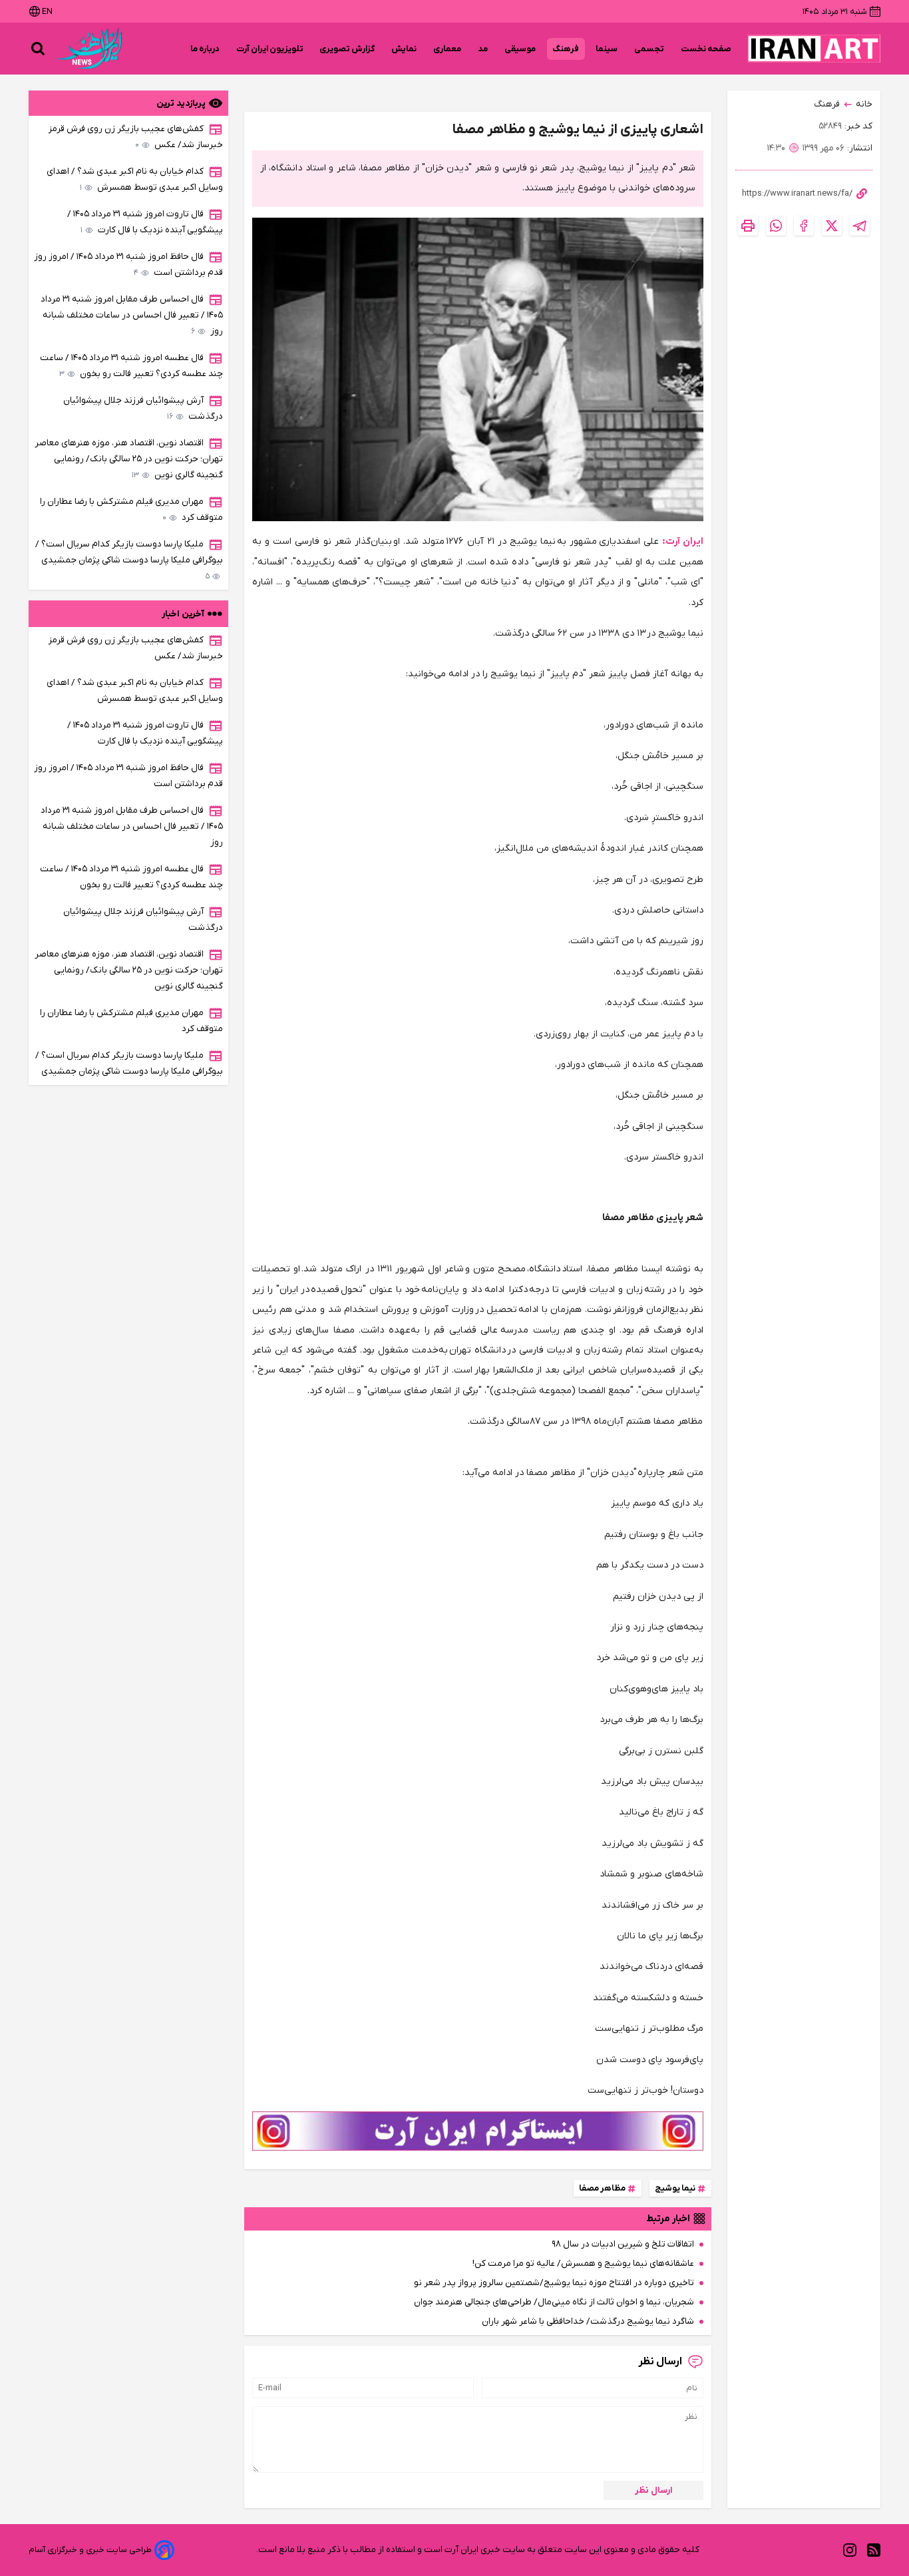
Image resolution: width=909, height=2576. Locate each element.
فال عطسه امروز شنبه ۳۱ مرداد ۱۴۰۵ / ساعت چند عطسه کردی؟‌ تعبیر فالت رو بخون (131, 366)
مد (483, 49)
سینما (607, 49)
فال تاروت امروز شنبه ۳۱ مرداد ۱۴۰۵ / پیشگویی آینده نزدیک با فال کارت (145, 222)
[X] (832, 226)
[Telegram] (860, 226)
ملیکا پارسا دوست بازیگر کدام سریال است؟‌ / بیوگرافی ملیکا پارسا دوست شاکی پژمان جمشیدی (129, 560)
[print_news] (748, 226)
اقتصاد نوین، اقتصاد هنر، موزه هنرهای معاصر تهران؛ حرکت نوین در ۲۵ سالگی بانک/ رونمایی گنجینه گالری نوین (129, 459)
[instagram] (850, 2550)
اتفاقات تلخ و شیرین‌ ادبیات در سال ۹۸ (623, 2244)
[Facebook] (804, 226)
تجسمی (649, 49)
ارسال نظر (654, 2490)
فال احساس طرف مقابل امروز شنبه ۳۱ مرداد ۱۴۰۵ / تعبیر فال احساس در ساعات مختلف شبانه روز (132, 315)
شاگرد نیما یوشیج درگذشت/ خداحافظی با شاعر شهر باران (588, 2321)
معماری (448, 49)
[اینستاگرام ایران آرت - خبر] (478, 2131)
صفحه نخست (706, 49)
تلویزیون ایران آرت (270, 49)
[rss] (874, 2550)
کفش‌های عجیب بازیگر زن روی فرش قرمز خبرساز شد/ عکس (136, 137)
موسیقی (520, 49)
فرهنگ (566, 49)
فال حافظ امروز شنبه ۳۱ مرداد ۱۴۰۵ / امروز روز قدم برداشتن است (128, 265)
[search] (38, 49)
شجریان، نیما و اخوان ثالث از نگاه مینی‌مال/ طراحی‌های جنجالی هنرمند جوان (554, 2302)
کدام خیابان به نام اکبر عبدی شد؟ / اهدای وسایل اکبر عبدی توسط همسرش (135, 179)
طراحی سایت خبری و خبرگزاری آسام (90, 2550)
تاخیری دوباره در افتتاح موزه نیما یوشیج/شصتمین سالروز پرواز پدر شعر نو (554, 2283)
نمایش (404, 49)
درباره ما (205, 49)
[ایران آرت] (814, 49)
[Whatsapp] (776, 226)
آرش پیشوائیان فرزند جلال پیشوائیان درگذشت (143, 408)
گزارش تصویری (347, 49)
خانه (864, 104)
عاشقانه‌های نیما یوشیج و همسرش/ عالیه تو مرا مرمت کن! (583, 2263)
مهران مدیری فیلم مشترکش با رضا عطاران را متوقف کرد (131, 510)
